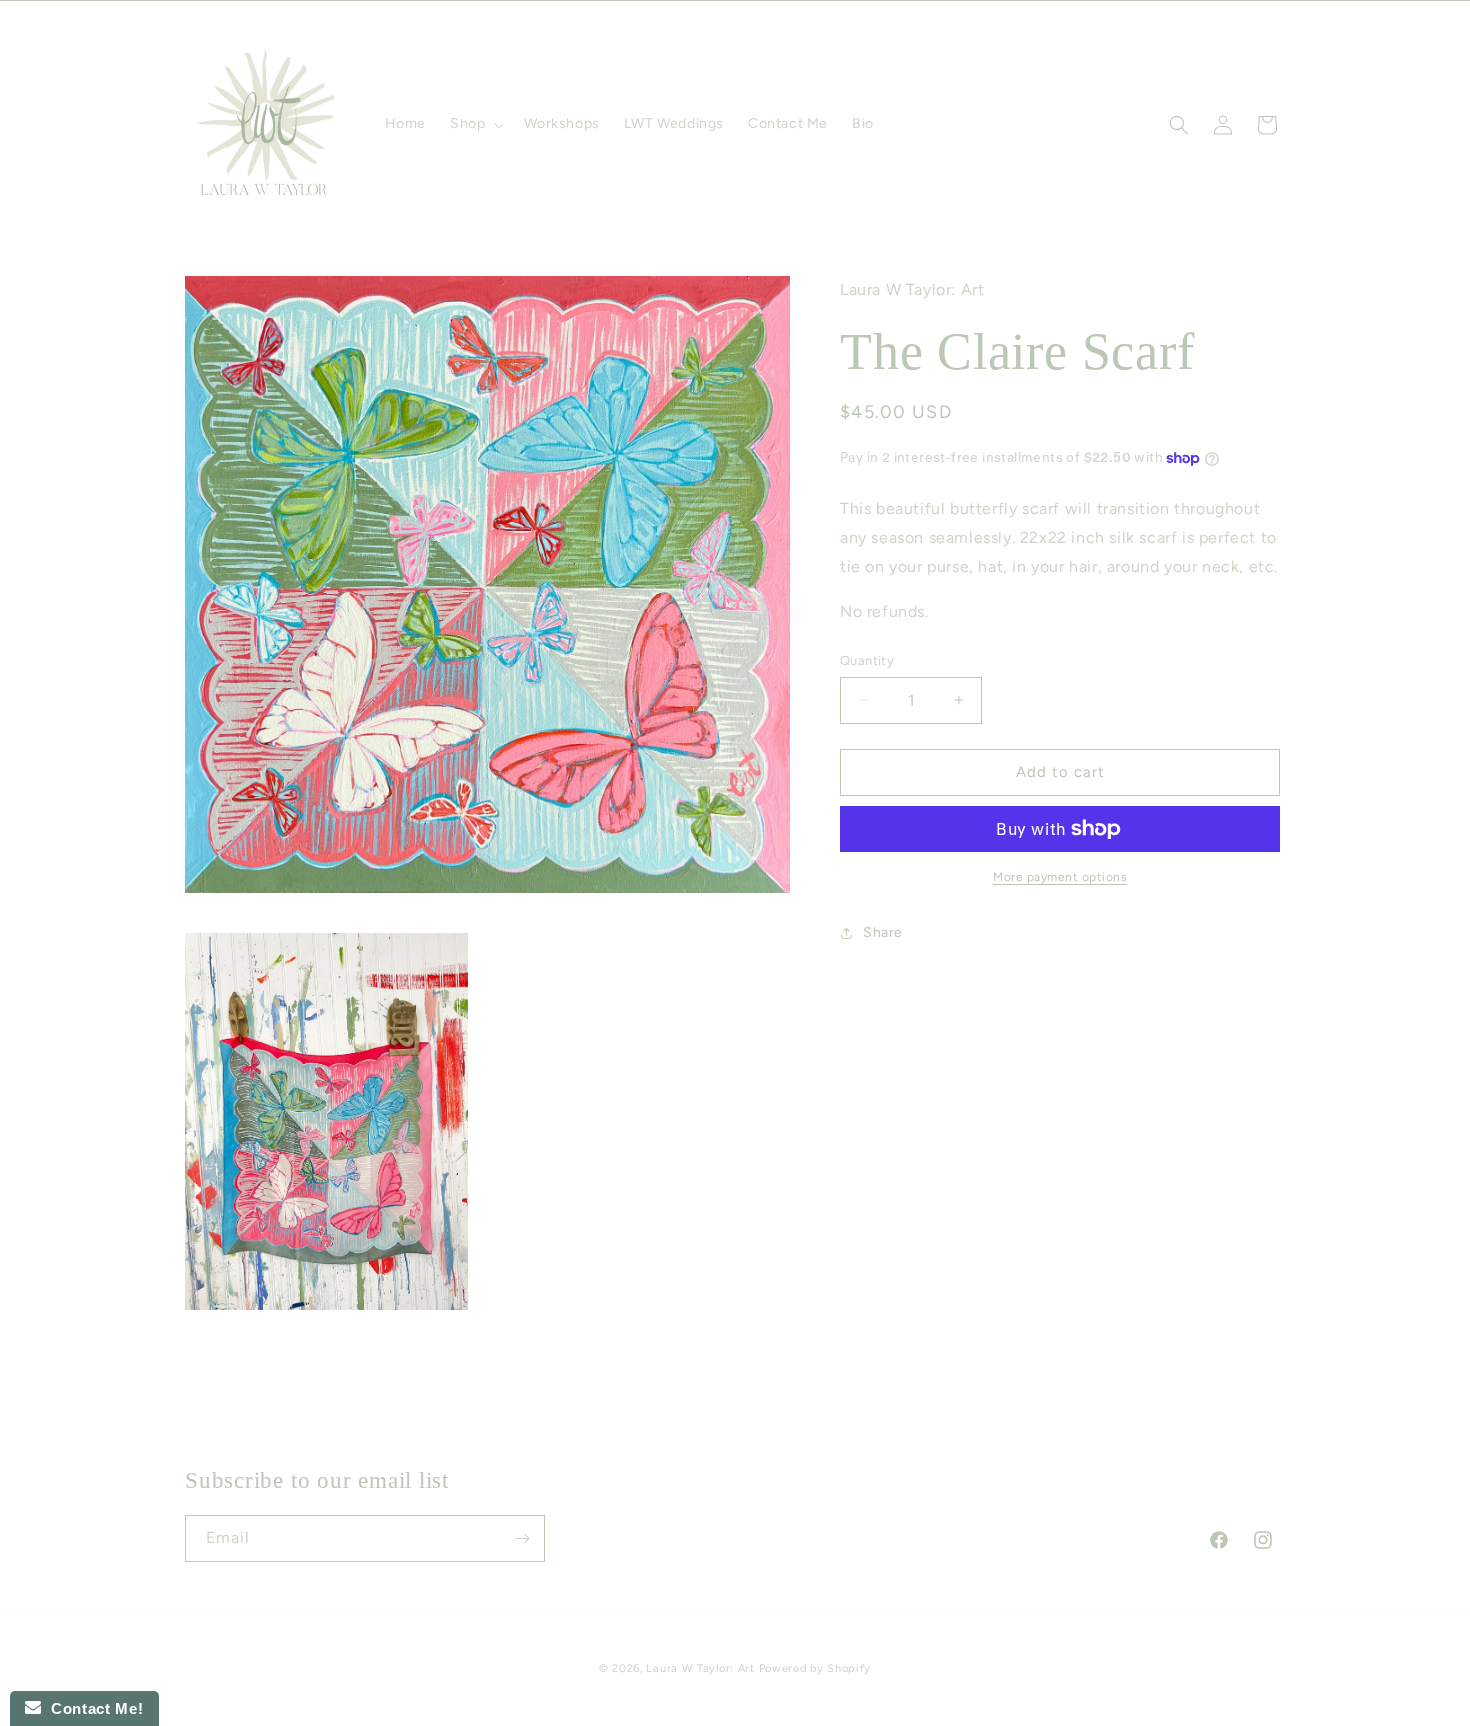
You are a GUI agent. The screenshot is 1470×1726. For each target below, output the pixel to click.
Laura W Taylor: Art (700, 1668)
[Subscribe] (522, 1538)
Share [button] (883, 932)
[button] (475, 124)
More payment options (1060, 877)
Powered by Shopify (815, 1668)
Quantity (867, 660)
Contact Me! (92, 1708)
